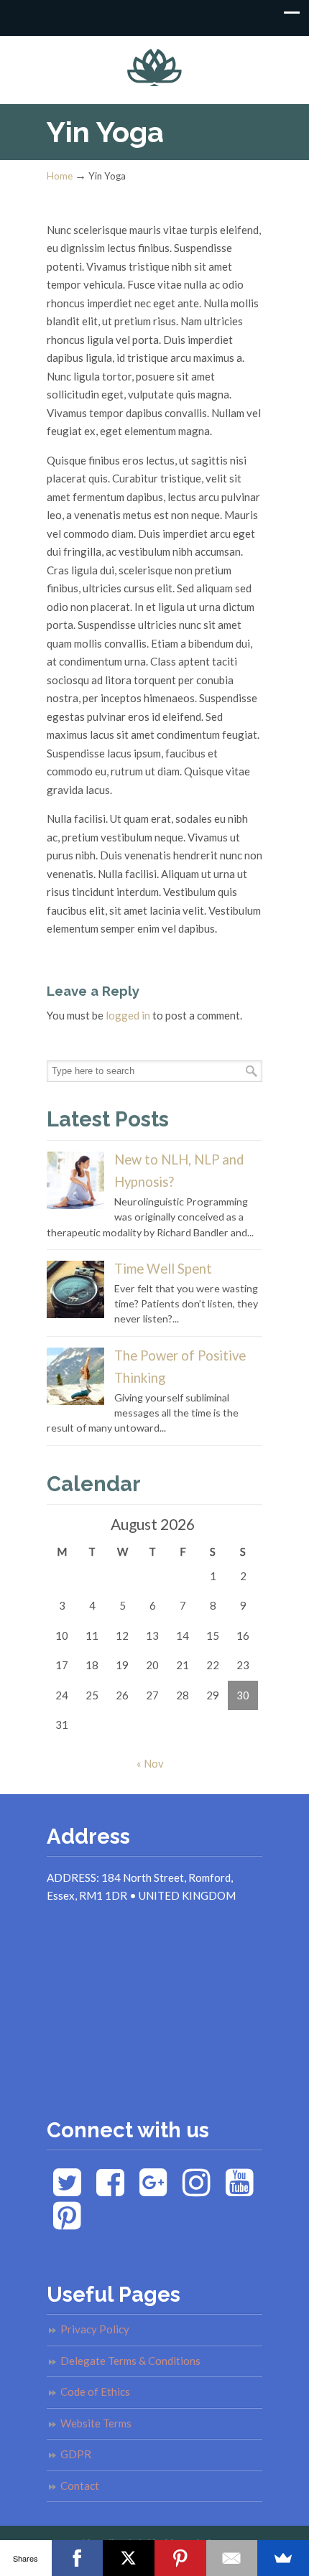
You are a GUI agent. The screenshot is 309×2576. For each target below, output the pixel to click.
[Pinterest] (67, 2223)
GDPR (76, 2454)
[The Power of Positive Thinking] (75, 1401)
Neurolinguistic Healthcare (154, 64)
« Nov (150, 1763)
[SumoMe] (283, 2558)
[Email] (232, 2558)
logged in (128, 1015)
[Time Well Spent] (75, 1314)
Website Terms (96, 2423)
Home (60, 176)
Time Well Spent (163, 1269)
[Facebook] (110, 2190)
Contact (80, 2486)
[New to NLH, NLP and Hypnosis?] (75, 1205)
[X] (129, 2558)
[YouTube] (240, 2190)
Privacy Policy (95, 2329)
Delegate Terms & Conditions (130, 2361)
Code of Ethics (95, 2391)
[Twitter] (67, 2190)
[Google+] (153, 2190)
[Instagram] (197, 2190)
